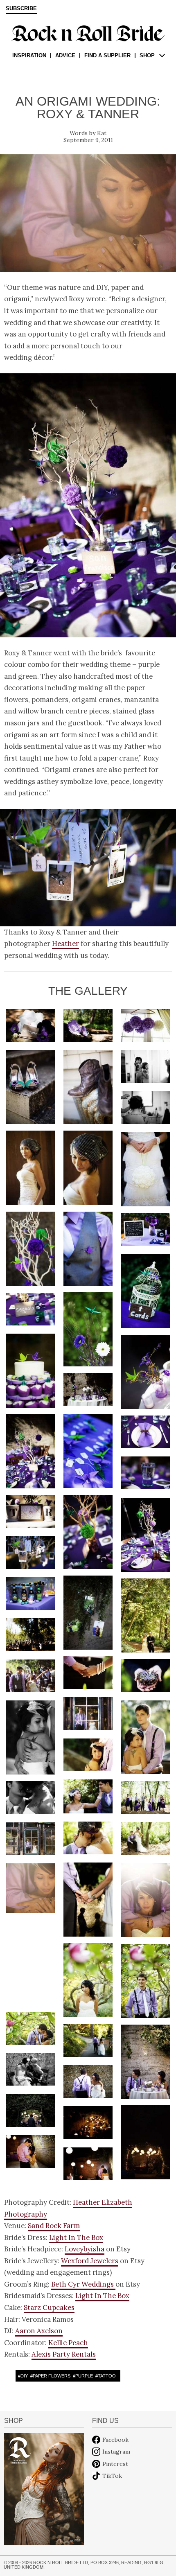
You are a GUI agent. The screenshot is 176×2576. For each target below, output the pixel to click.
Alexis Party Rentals (64, 2354)
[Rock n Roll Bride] (88, 33)
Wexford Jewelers (90, 2261)
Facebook (115, 2440)
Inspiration (29, 55)
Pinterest (115, 2464)
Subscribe (21, 9)
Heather (65, 944)
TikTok (112, 2476)
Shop (147, 55)
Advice (65, 55)
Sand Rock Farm (54, 2226)
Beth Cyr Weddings (83, 2284)
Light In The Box (76, 2237)
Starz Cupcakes (49, 2307)
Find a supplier (107, 55)
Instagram (116, 2452)
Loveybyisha (85, 2249)
